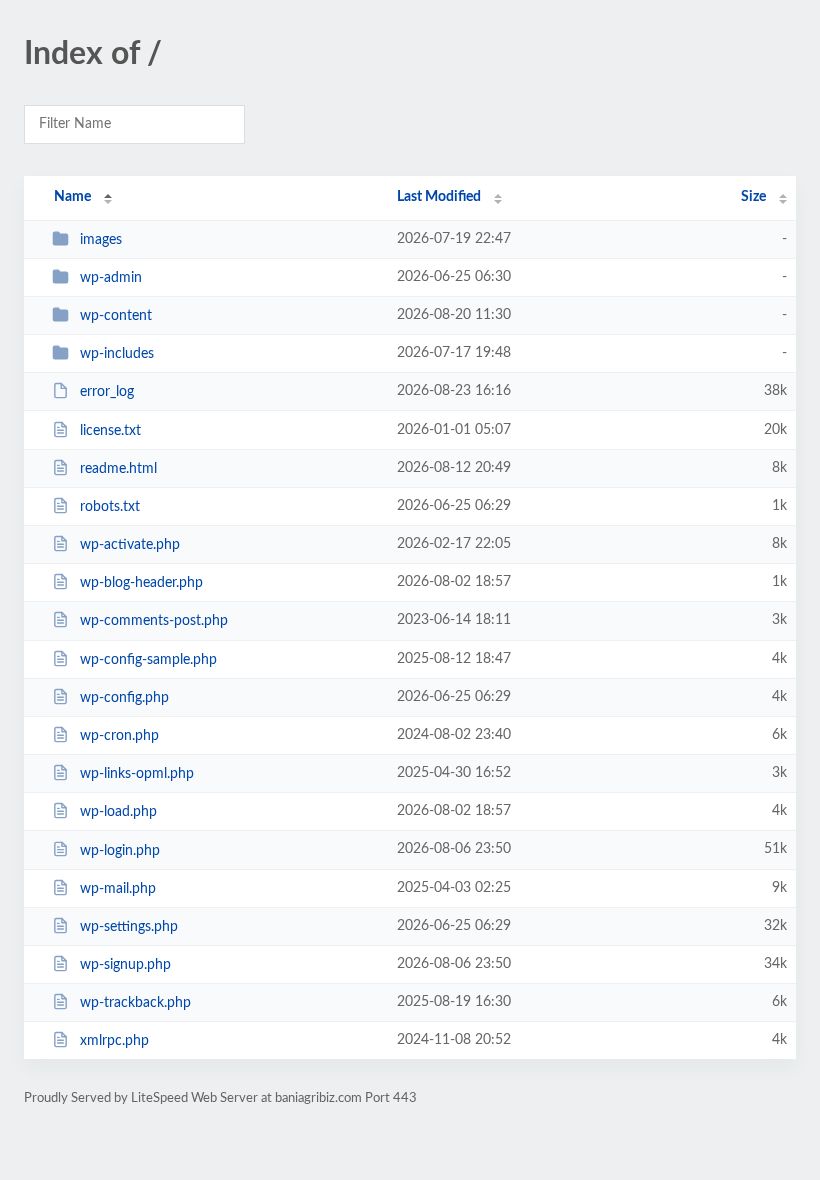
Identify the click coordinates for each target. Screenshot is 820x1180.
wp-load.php (118, 812)
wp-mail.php (118, 889)
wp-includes (117, 354)
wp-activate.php (130, 545)
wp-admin (111, 278)
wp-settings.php (129, 927)
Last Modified (439, 197)
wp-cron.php (119, 736)
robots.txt (110, 507)
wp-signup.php (125, 965)
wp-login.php (120, 850)
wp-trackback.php (135, 1003)
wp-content (116, 316)
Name (72, 197)
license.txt (110, 431)
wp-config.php (124, 698)
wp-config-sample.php (148, 660)
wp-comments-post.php (154, 621)
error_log (107, 392)
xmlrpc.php (114, 1041)
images (101, 240)
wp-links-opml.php (137, 774)
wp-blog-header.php (141, 583)
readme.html (118, 469)
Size (753, 197)
